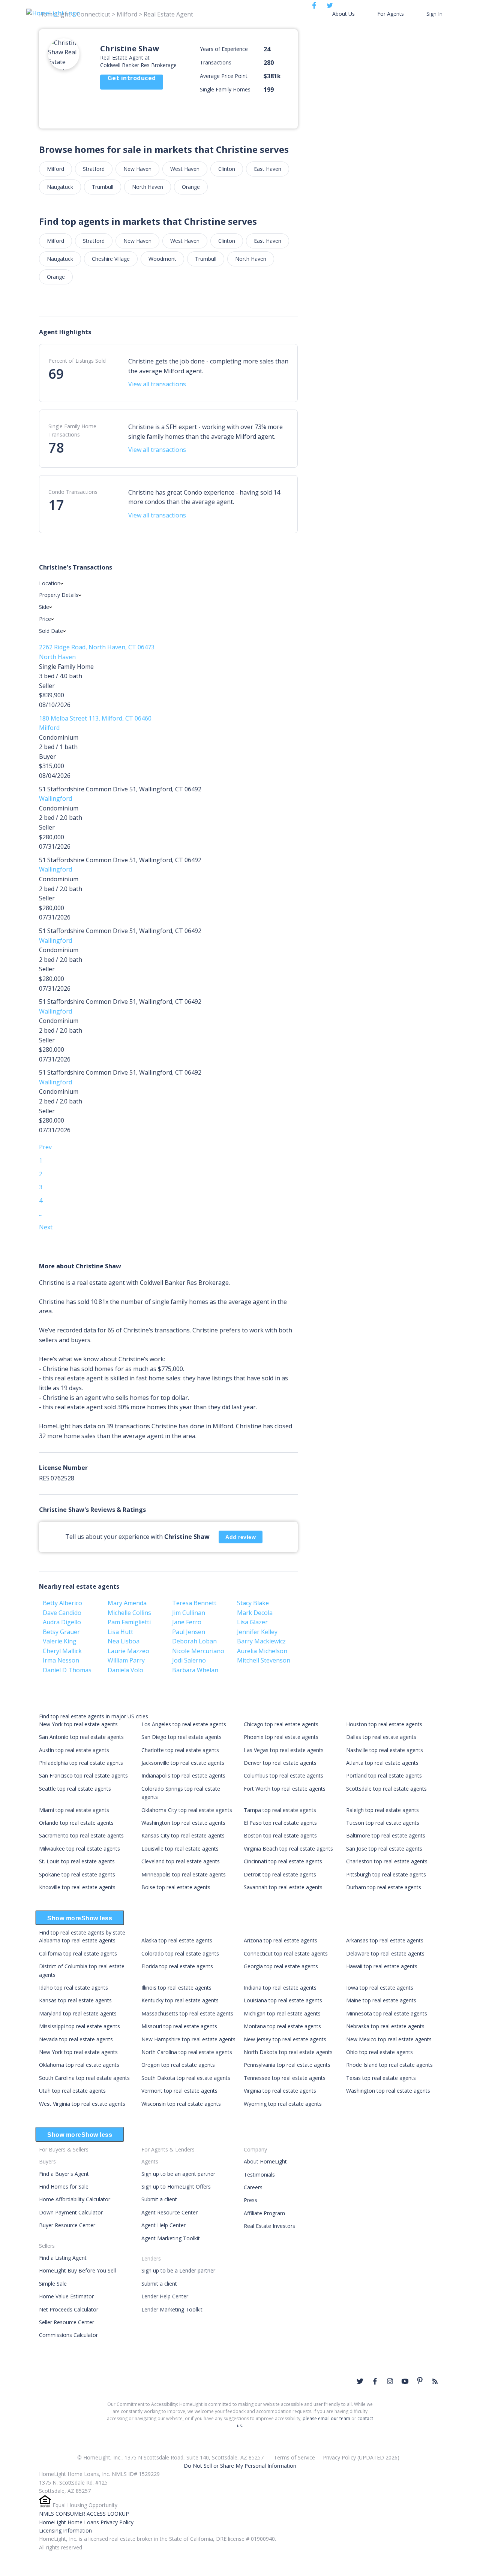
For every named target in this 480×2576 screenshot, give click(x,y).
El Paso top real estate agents (280, 1823)
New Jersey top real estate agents (285, 2039)
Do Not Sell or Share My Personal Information (240, 2466)
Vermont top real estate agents (179, 2091)
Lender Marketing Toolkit (172, 2309)
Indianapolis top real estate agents (183, 1775)
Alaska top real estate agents (177, 1940)
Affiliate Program (264, 2213)
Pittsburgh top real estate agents (386, 1874)
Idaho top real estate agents (73, 1988)
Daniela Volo (125, 1670)
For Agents (391, 14)
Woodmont (162, 259)
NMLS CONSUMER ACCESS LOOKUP (84, 2514)
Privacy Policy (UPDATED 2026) (361, 2457)
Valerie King (60, 1641)
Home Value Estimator (66, 2296)
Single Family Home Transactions (72, 430)
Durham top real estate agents (384, 1887)
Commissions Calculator (68, 2335)
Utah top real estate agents (72, 2091)
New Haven (137, 169)
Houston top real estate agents (384, 1724)
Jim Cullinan (189, 1613)
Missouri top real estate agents (179, 2026)
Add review (241, 1537)
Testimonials (259, 2175)
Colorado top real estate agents (180, 1953)
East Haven (268, 169)
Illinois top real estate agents (176, 1988)
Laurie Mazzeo (128, 1651)
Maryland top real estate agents (78, 2013)
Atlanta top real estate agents (382, 1763)
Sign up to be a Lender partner (178, 2270)
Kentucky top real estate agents (180, 2000)
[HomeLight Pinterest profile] (420, 2380)
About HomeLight (265, 2161)
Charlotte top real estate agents (180, 1750)
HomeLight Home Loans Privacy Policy (86, 2522)
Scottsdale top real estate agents (386, 1789)
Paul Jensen (189, 1632)
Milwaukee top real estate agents (79, 1849)
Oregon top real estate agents (178, 2065)
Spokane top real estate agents (77, 1874)
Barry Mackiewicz (261, 1641)
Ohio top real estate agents (379, 2052)
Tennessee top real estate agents (285, 2078)
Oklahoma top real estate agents (79, 2065)
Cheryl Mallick (62, 1651)
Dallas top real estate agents (381, 1737)
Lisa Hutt (120, 1632)
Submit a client (159, 2199)
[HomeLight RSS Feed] (435, 2381)
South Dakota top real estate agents (186, 2078)
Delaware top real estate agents (385, 1953)
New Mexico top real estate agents (389, 2039)
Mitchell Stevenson (264, 1660)
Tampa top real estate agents (280, 1810)
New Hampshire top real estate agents (188, 2039)
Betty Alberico (62, 1603)
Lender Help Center (165, 2296)
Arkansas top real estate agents (385, 1940)
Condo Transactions (73, 492)
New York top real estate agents (78, 1724)
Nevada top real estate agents (76, 2039)
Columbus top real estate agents (283, 1775)
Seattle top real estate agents (75, 1789)
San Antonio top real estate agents (81, 1737)
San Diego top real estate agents (181, 1737)
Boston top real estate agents (280, 1835)
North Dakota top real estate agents (288, 2052)
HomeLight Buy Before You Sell (77, 2270)
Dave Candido (62, 1613)
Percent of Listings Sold (77, 361)
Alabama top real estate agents (77, 1940)
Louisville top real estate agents (180, 1849)
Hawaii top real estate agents (382, 1966)
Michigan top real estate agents (282, 2013)
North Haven (148, 187)
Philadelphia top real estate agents (81, 1763)
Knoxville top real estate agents (77, 1887)
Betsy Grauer (61, 1632)
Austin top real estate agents (74, 1750)
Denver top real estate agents (280, 1763)
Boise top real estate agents (176, 1887)
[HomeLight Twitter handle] (360, 2381)
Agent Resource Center (169, 2212)
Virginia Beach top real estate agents (288, 1849)
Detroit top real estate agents (280, 1874)
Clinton (227, 169)
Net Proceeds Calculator (69, 2309)
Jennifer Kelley (257, 1632)
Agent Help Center (163, 2225)
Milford (55, 169)
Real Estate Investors (269, 2226)
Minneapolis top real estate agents (184, 1874)
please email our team (326, 2418)
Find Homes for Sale (64, 2187)
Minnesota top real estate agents (387, 2013)
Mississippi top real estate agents (79, 2026)
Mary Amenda (127, 1603)
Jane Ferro (187, 1622)
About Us (343, 14)
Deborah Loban (194, 1641)
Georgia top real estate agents (281, 1966)
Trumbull (103, 187)
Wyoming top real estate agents (283, 2104)
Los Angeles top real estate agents (184, 1724)
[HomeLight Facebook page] (375, 2381)
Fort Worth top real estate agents (285, 1789)
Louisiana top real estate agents (283, 2000)
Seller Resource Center (67, 2322)
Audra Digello (62, 1622)
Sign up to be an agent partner (178, 2174)
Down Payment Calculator (71, 2212)
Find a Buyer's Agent (64, 2174)
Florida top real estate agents (177, 1966)
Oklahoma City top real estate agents (187, 1810)
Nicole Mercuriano (198, 1651)
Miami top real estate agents (74, 1810)
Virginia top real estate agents (280, 2091)
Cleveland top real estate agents (181, 1861)
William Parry (126, 1660)
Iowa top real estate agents (380, 1988)
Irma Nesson (61, 1660)
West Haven (185, 169)
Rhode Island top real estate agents (389, 2065)
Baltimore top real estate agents (386, 1835)
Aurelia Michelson (262, 1651)
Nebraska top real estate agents (385, 2026)
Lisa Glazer (252, 1622)
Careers (253, 2187)
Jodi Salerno (189, 1660)
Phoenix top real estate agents (281, 1737)
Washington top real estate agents (183, 1823)
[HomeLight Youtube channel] (405, 2381)
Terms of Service (294, 2457)
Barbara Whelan (195, 1670)
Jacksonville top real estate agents (183, 1763)
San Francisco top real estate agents (83, 1775)
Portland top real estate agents (384, 1775)
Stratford (94, 169)
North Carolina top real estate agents (187, 2052)
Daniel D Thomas (67, 1670)
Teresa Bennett (194, 1603)
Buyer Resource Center (67, 2225)
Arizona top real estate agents (280, 1940)
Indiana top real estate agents (280, 1988)
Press (250, 2200)
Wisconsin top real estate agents (181, 2104)
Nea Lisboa (124, 1641)
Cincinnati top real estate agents (283, 1861)
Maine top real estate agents (381, 2000)
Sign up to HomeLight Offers (176, 2187)
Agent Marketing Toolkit (171, 2238)
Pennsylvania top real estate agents (287, 2065)
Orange (191, 187)
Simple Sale (53, 2284)
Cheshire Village (111, 259)
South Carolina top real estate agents (84, 2078)
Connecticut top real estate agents (286, 1953)
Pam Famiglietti (129, 1622)
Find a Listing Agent (63, 2258)
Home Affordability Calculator (75, 2199)
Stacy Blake (253, 1603)
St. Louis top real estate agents (77, 1861)
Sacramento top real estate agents (81, 1835)
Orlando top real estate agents (76, 1823)
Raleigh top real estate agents (382, 1810)
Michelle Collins (129, 1613)
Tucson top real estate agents (383, 1823)
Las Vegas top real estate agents (284, 1750)
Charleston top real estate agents (387, 1861)
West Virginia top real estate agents (82, 2104)
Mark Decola (255, 1613)
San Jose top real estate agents (384, 1849)
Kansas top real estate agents (75, 2000)
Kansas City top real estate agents (183, 1835)
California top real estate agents (78, 1953)
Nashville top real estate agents (385, 1750)
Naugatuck (60, 187)
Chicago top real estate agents (281, 1724)
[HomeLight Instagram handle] (390, 2381)
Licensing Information (65, 2530)
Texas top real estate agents (381, 2078)
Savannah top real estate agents (283, 1887)
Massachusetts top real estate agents (187, 2013)
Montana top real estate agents (282, 2026)
